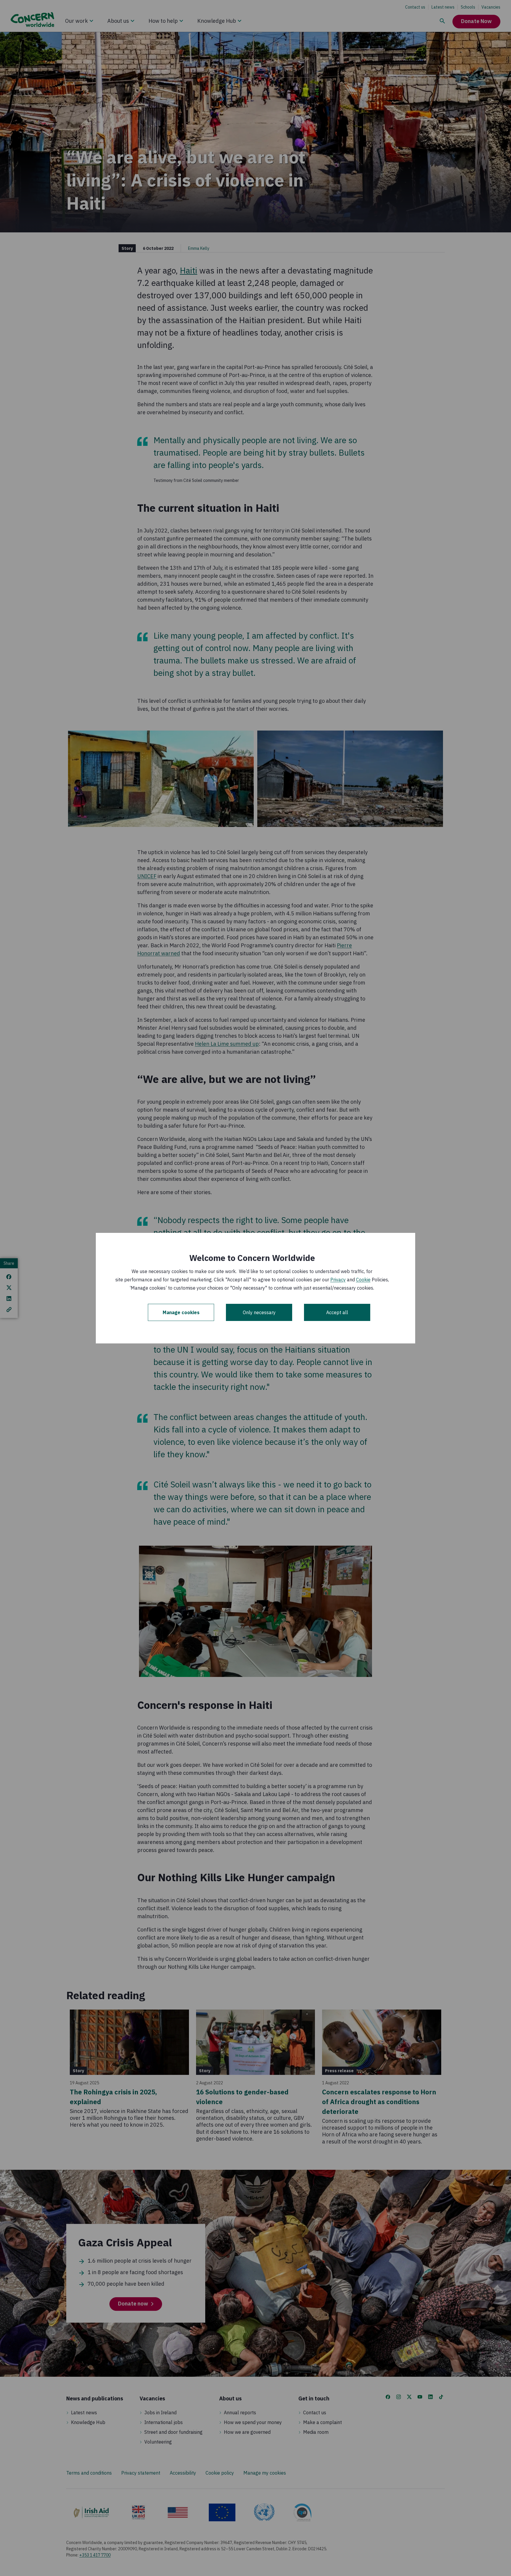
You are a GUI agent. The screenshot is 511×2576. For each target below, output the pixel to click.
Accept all (337, 1312)
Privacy (338, 1280)
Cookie (363, 1280)
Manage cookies (181, 1312)
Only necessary (259, 1312)
